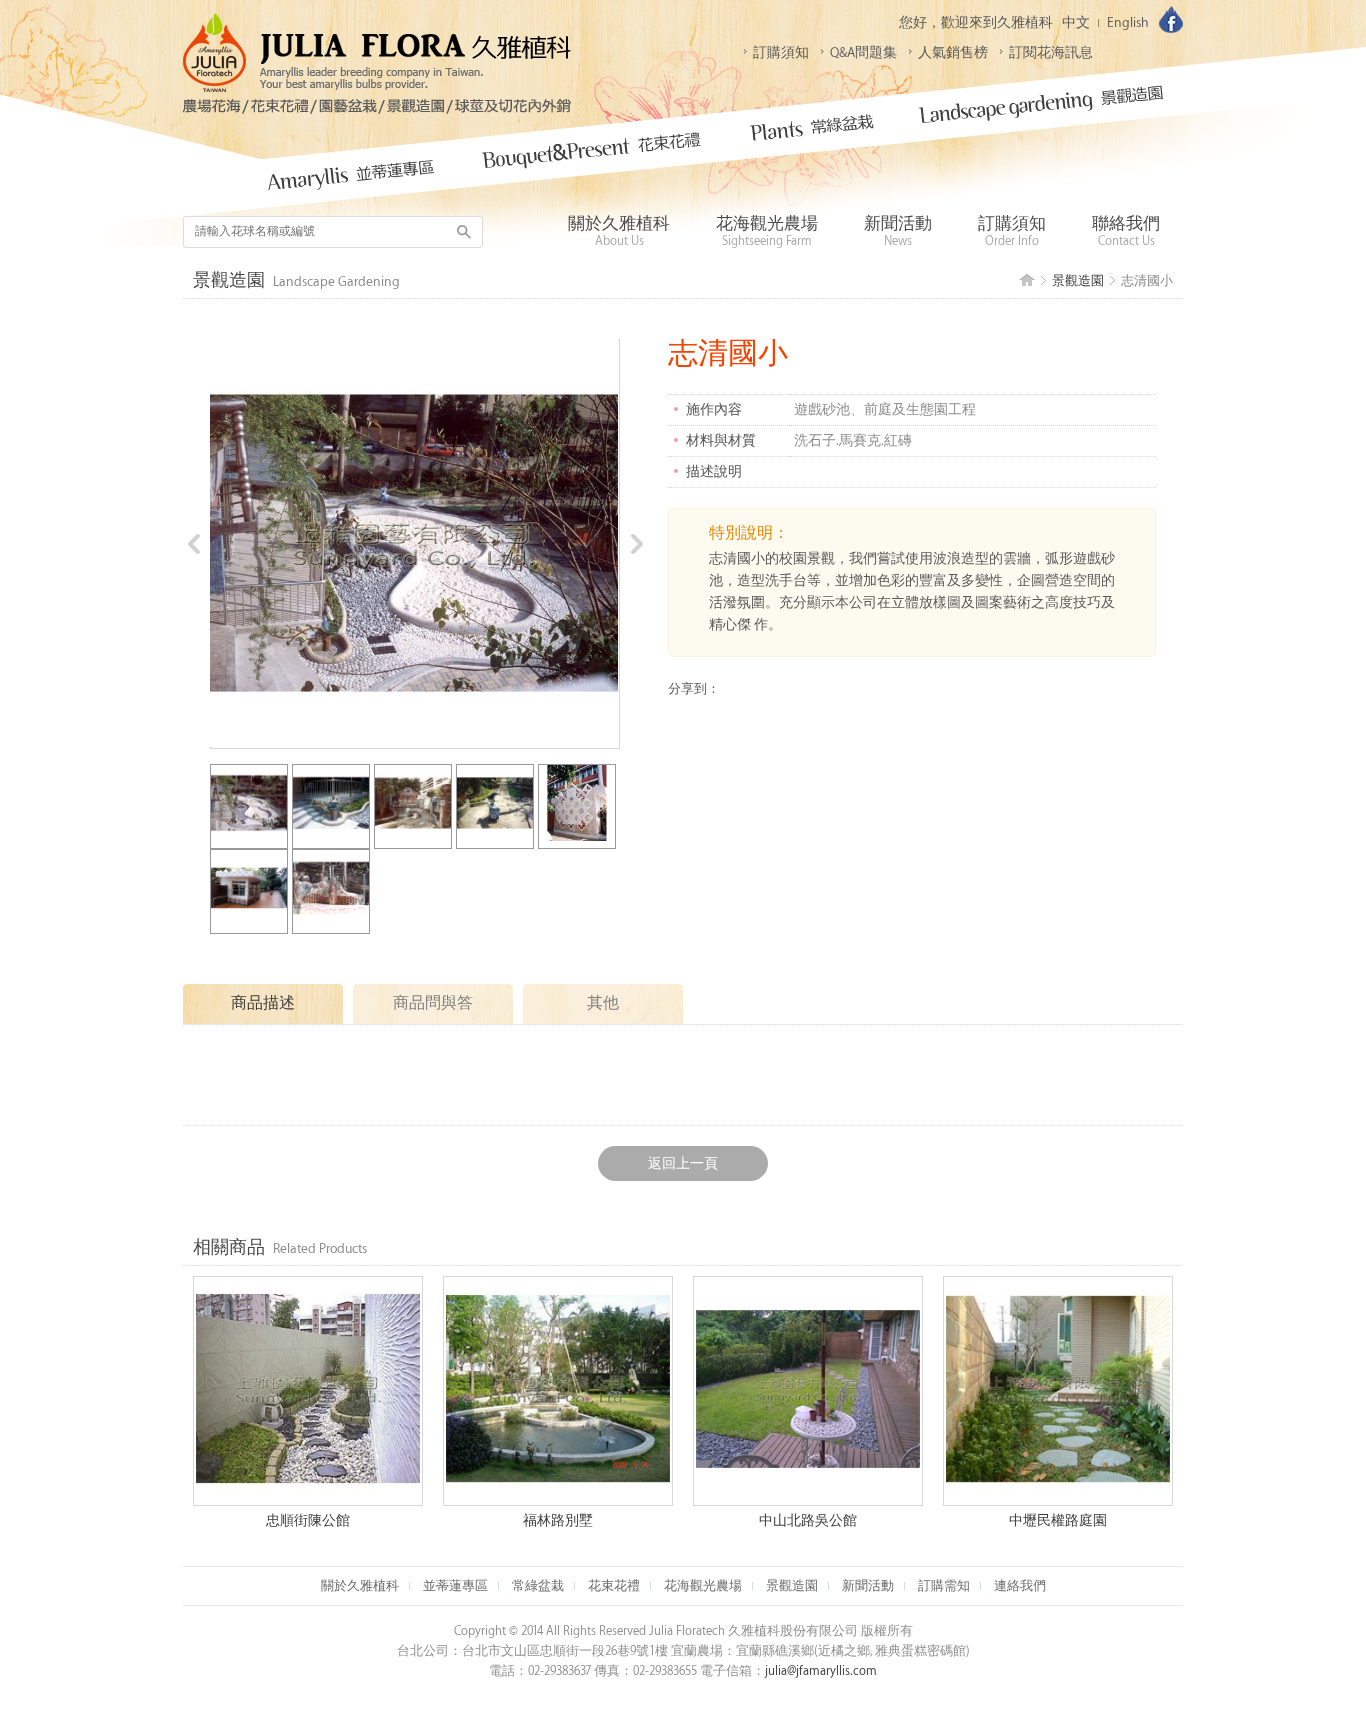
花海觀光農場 (703, 1586)
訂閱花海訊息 (1051, 52)
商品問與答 (433, 1003)
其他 (603, 1003)
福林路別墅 (558, 1520)
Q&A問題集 (863, 52)
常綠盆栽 (538, 1586)
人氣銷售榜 (953, 52)
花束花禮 (614, 1586)
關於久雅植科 (360, 1586)
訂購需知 (944, 1586)
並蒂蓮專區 (455, 1586)
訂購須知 (781, 52)
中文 (1076, 22)
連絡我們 (1020, 1586)
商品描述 (263, 1003)
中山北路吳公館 (808, 1520)
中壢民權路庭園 (1058, 1520)
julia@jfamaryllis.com (821, 1671)
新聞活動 (868, 1586)
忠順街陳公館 (308, 1520)
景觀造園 (1078, 281)
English (1128, 22)
